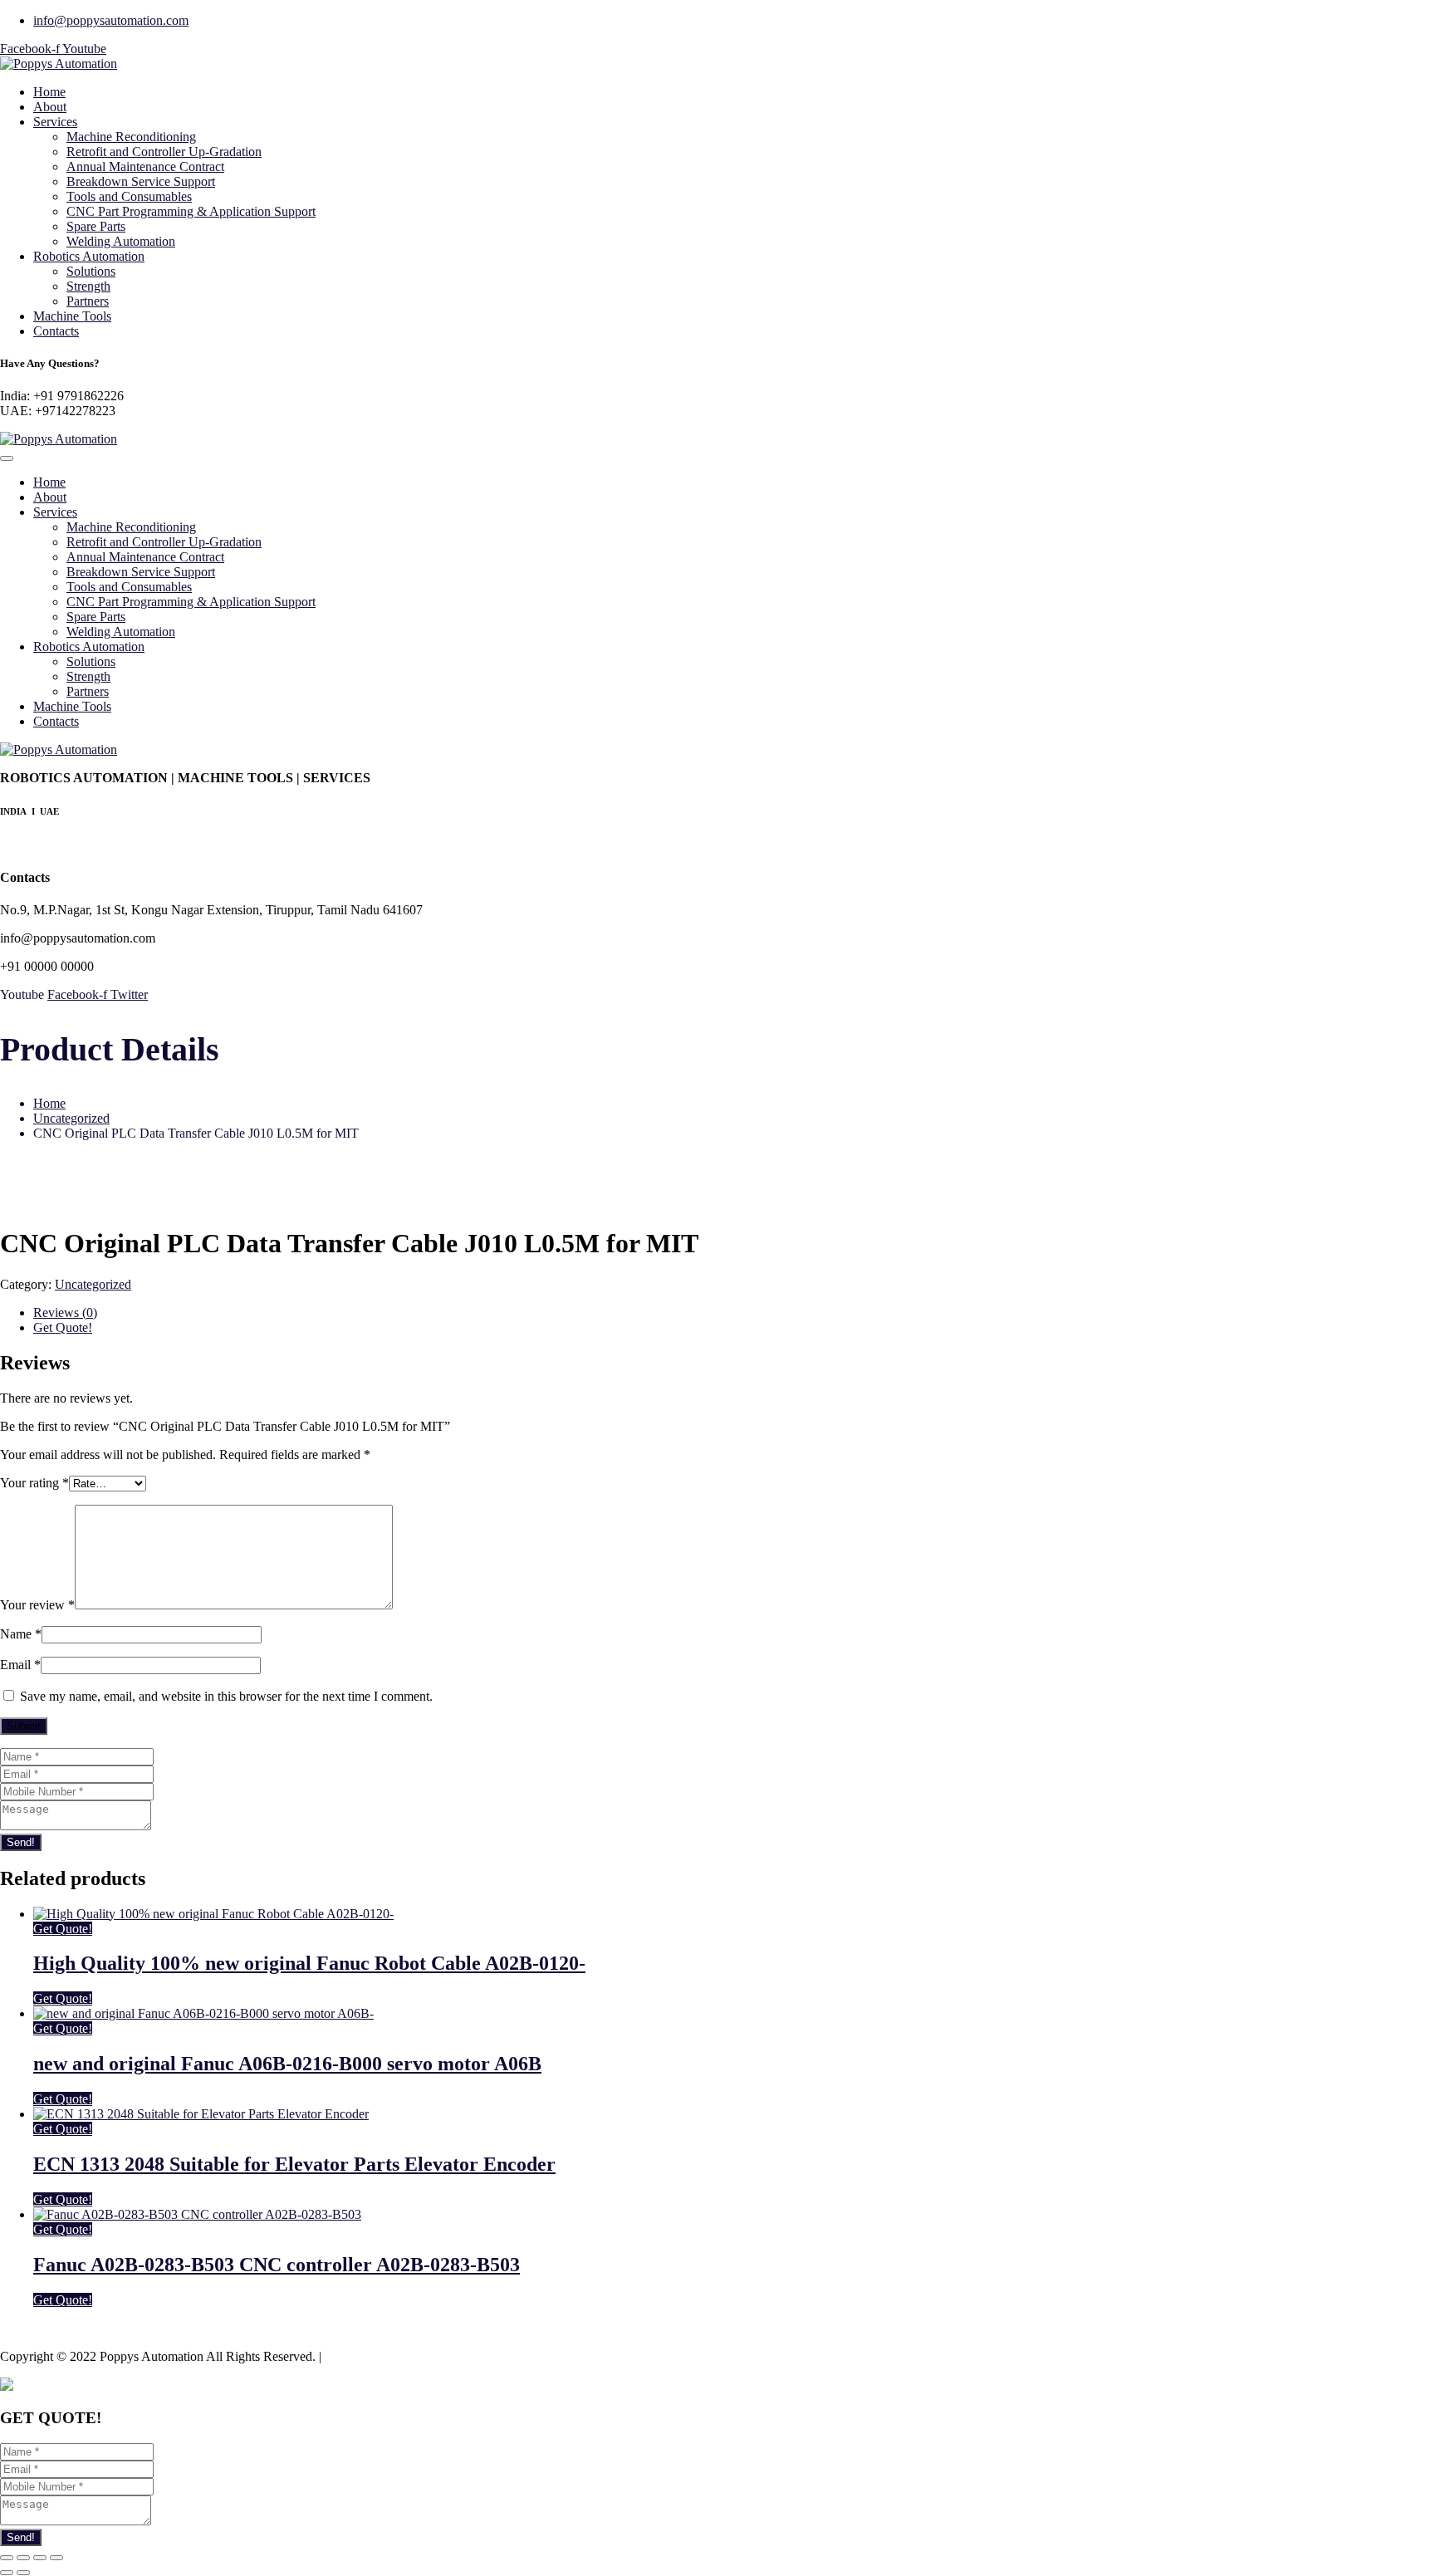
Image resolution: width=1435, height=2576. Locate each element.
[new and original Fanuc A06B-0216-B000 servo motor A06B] (203, 2013)
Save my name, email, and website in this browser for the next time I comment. (226, 1696)
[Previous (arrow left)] (7, 2573)
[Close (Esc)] (7, 2558)
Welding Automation (121, 241)
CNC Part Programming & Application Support (191, 211)
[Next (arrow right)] (23, 2573)
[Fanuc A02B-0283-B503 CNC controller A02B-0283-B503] (197, 2214)
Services (55, 122)
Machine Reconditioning (131, 137)
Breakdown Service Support (141, 181)
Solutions (91, 271)
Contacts (56, 331)
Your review (37, 1605)
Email (20, 1665)
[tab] (734, 1313)
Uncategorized (71, 1118)
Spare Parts (96, 226)
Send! (21, 1842)
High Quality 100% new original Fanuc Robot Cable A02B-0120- (309, 1963)
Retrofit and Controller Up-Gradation (164, 152)
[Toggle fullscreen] (40, 2558)
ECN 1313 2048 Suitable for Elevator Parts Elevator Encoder (294, 2164)
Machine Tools (72, 316)
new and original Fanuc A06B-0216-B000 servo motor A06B (287, 2064)
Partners (88, 301)
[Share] (23, 2558)
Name (21, 1634)
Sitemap (346, 2356)
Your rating (34, 1483)
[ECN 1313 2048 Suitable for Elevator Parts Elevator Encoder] (201, 2114)
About (50, 107)
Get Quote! (63, 1327)
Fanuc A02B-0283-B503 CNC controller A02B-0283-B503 (277, 2265)
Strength (88, 286)
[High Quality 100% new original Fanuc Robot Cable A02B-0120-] (213, 1914)
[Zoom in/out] (56, 2558)
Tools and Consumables (129, 196)
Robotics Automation (89, 256)
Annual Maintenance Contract (145, 167)
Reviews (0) (65, 1312)
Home (49, 92)
